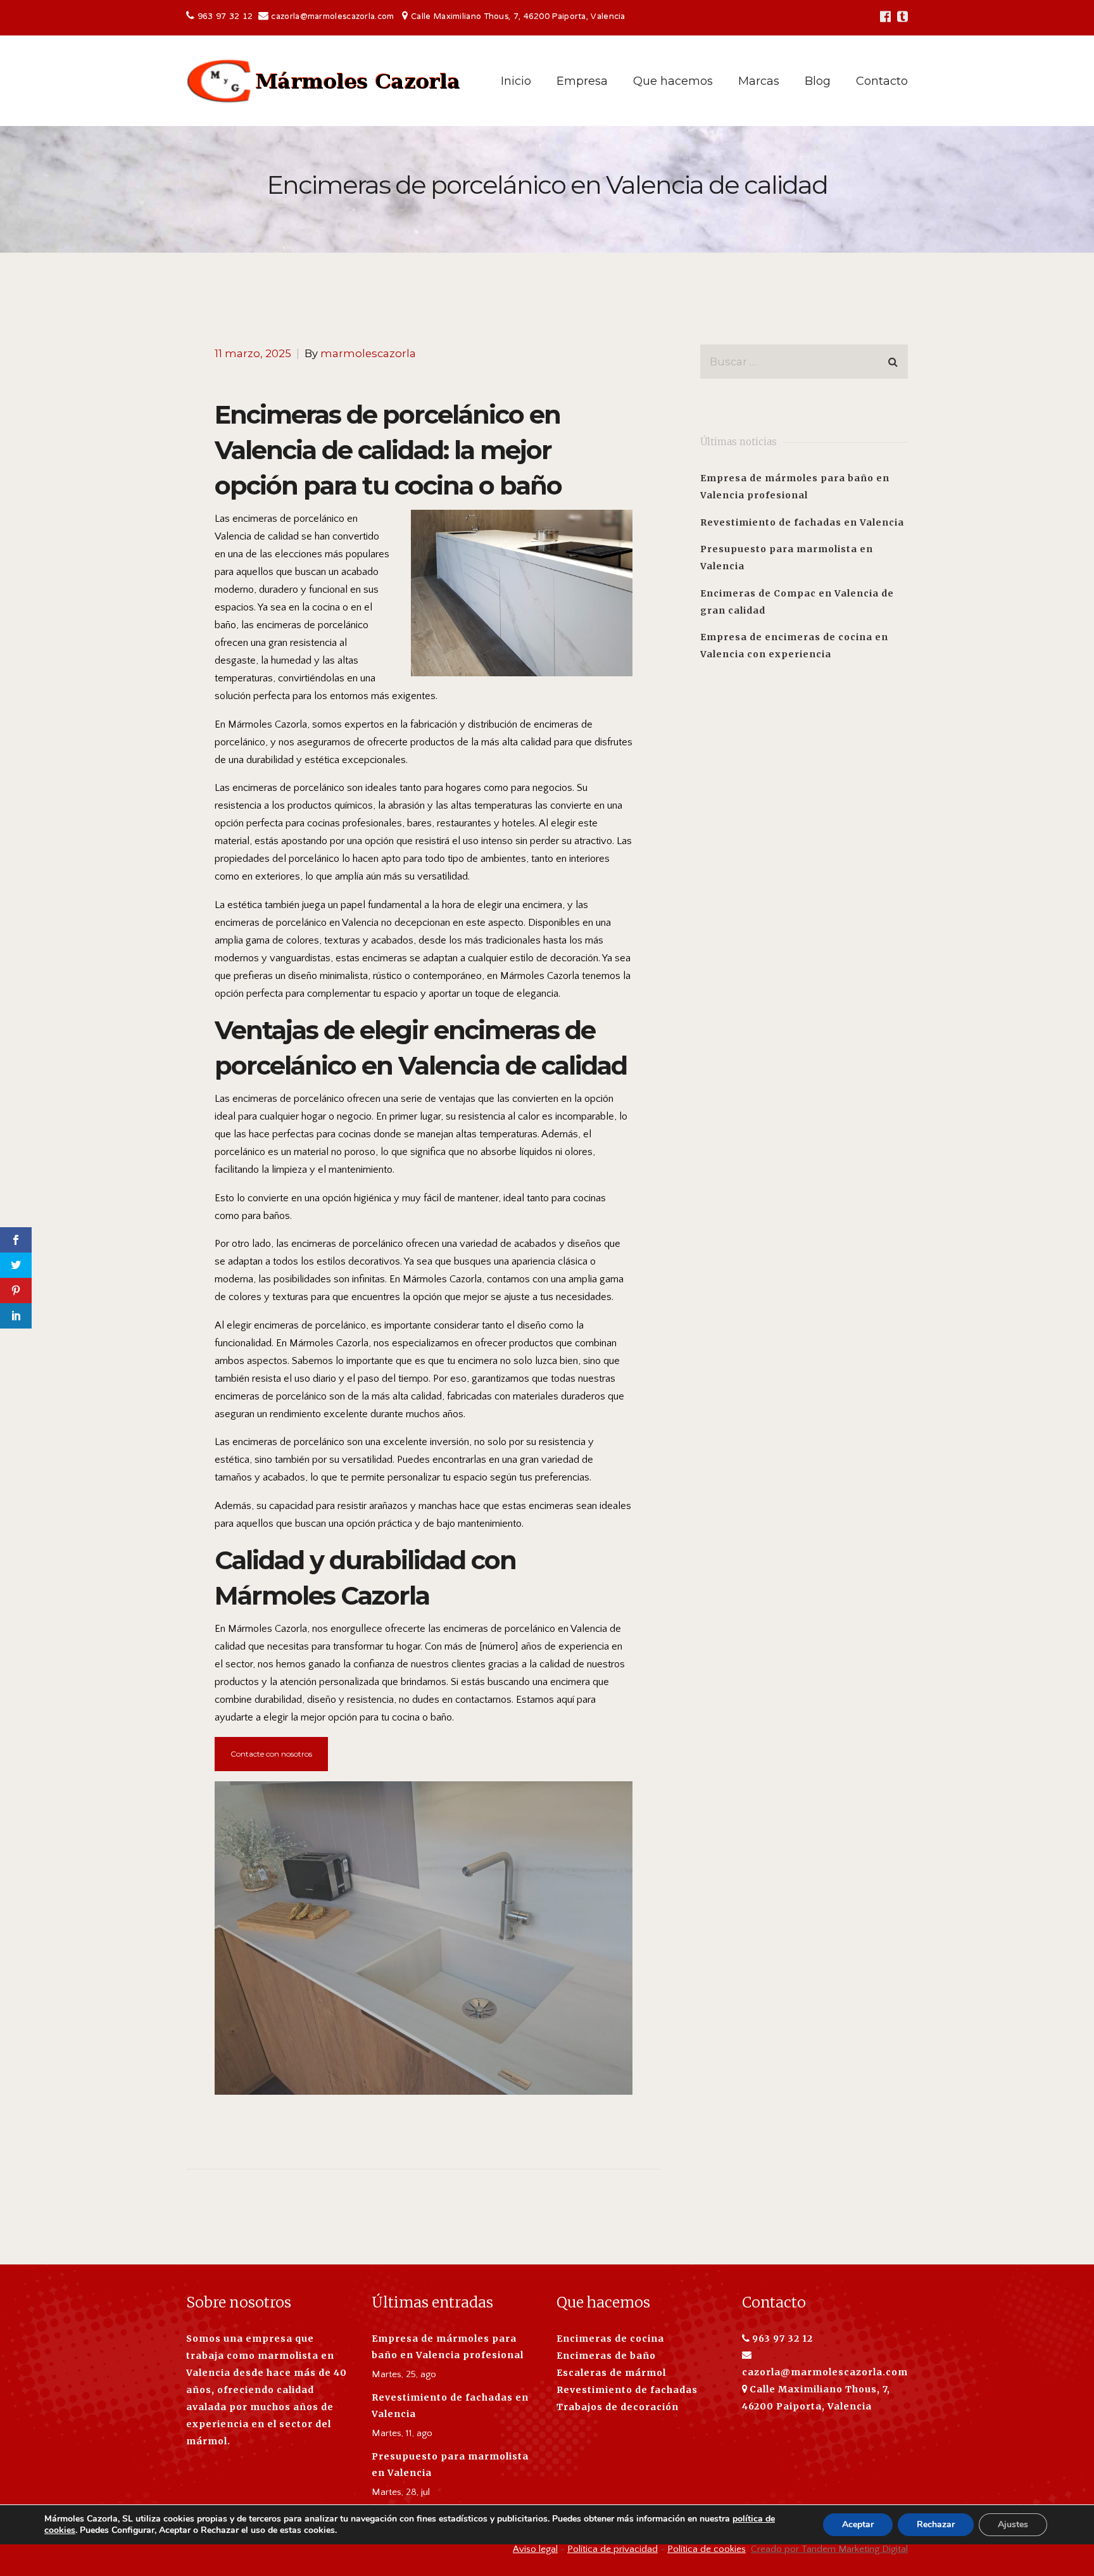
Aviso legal (535, 2549)
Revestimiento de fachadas (627, 2390)
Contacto (882, 81)
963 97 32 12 (227, 17)
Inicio (516, 81)
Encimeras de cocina (610, 2339)
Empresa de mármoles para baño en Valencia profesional (448, 2347)
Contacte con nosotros (271, 1754)
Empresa (582, 81)
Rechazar (936, 2524)
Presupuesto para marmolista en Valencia (450, 2465)
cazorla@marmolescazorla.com (332, 17)
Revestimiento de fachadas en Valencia (802, 522)
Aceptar (858, 2524)
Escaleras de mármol (611, 2373)
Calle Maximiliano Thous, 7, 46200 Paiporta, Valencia (518, 17)
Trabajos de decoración (618, 2407)
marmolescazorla (368, 353)
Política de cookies (707, 2549)
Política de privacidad (613, 2549)
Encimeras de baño (606, 2356)
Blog (818, 81)
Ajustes (1013, 2524)
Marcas (759, 81)
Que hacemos (673, 81)
